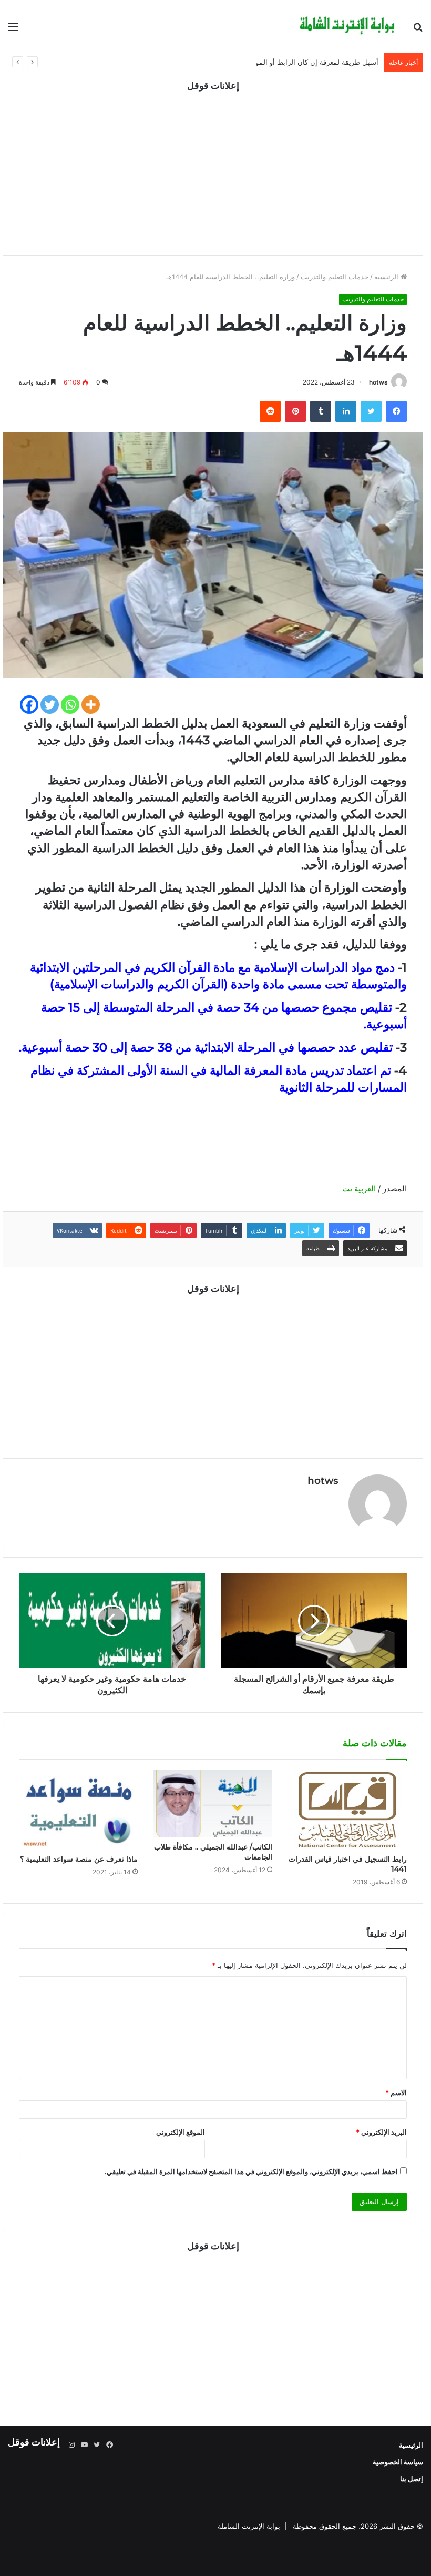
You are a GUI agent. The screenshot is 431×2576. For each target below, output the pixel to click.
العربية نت (358, 1189)
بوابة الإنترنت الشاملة (249, 2526)
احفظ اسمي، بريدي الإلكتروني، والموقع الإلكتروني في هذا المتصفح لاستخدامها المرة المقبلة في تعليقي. (251, 2171)
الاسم (396, 2093)
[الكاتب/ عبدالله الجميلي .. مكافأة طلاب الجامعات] (213, 1804)
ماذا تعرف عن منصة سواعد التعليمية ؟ (79, 1859)
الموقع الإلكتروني (181, 2132)
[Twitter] (50, 705)
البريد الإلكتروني (381, 2132)
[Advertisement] (213, 166)
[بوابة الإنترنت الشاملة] (347, 26)
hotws (378, 382)
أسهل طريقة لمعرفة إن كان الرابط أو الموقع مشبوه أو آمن (293, 62)
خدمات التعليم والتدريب (335, 277)
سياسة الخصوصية (398, 2462)
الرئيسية (387, 277)
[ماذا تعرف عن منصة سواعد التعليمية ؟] (78, 1810)
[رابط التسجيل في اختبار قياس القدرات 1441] (347, 1810)
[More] (91, 705)
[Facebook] (29, 705)
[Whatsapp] (70, 705)
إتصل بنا (412, 2479)
